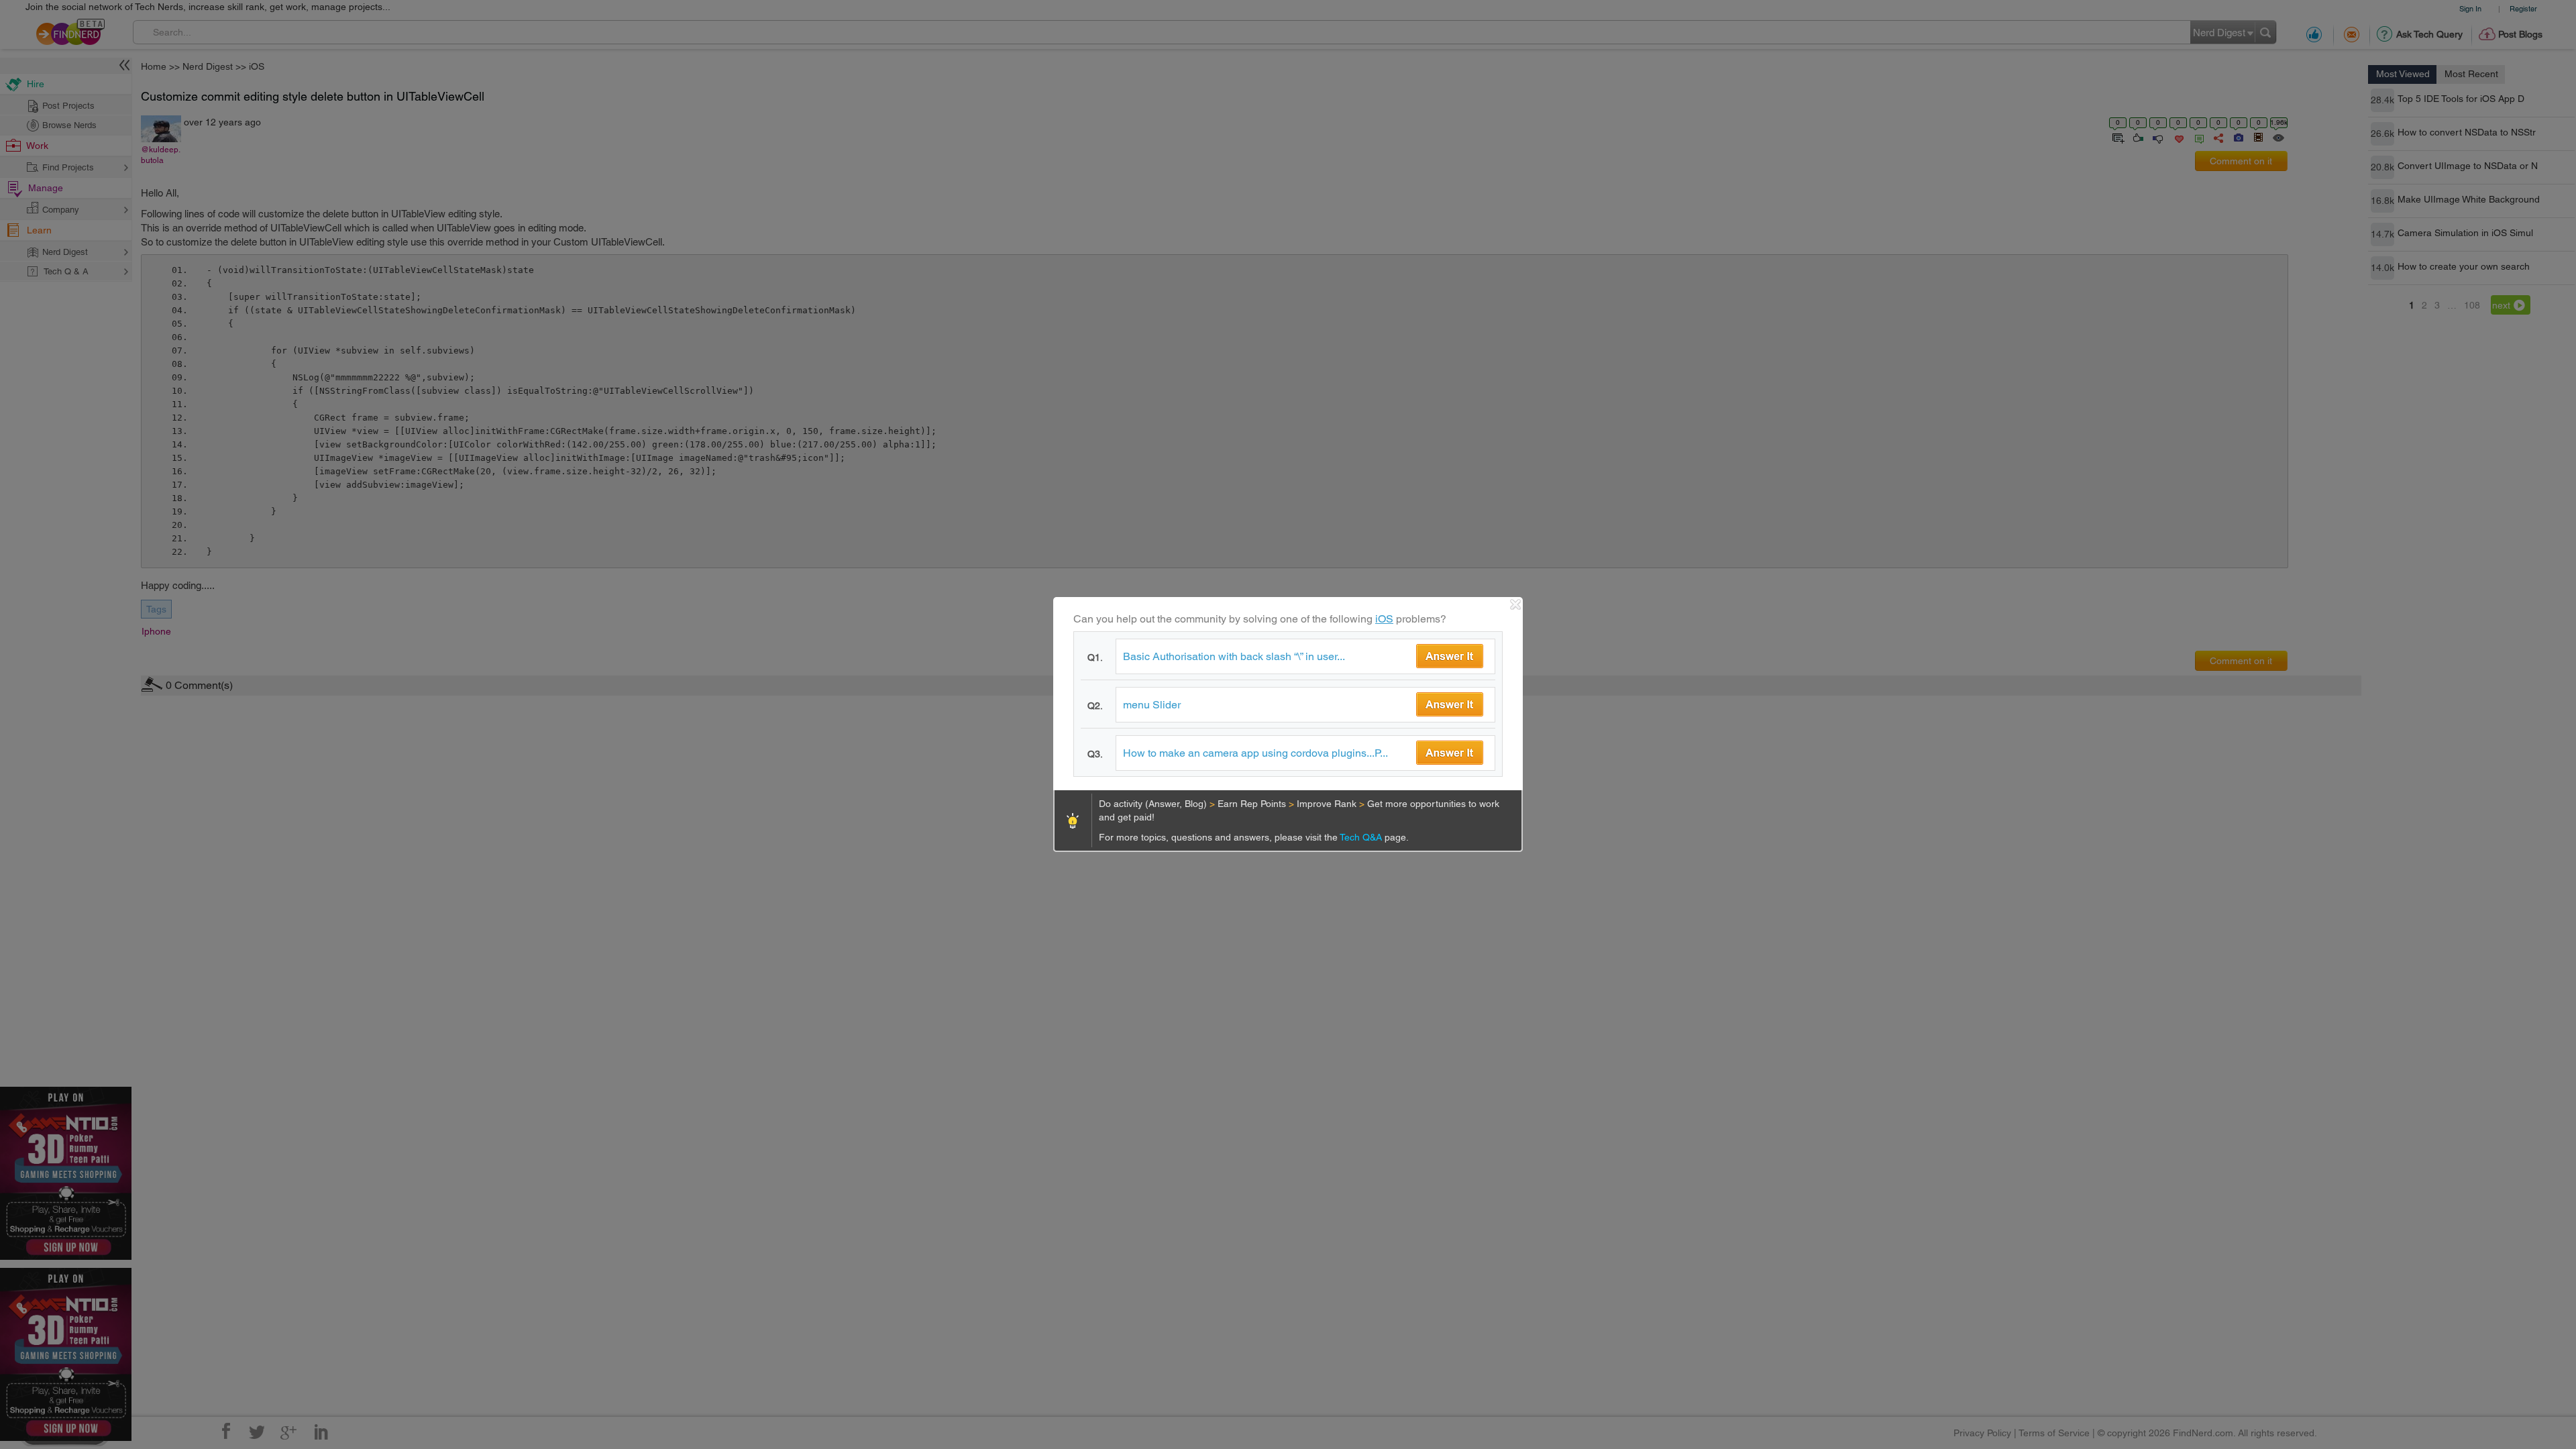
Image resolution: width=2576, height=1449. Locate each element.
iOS (1384, 619)
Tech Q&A (1362, 837)
